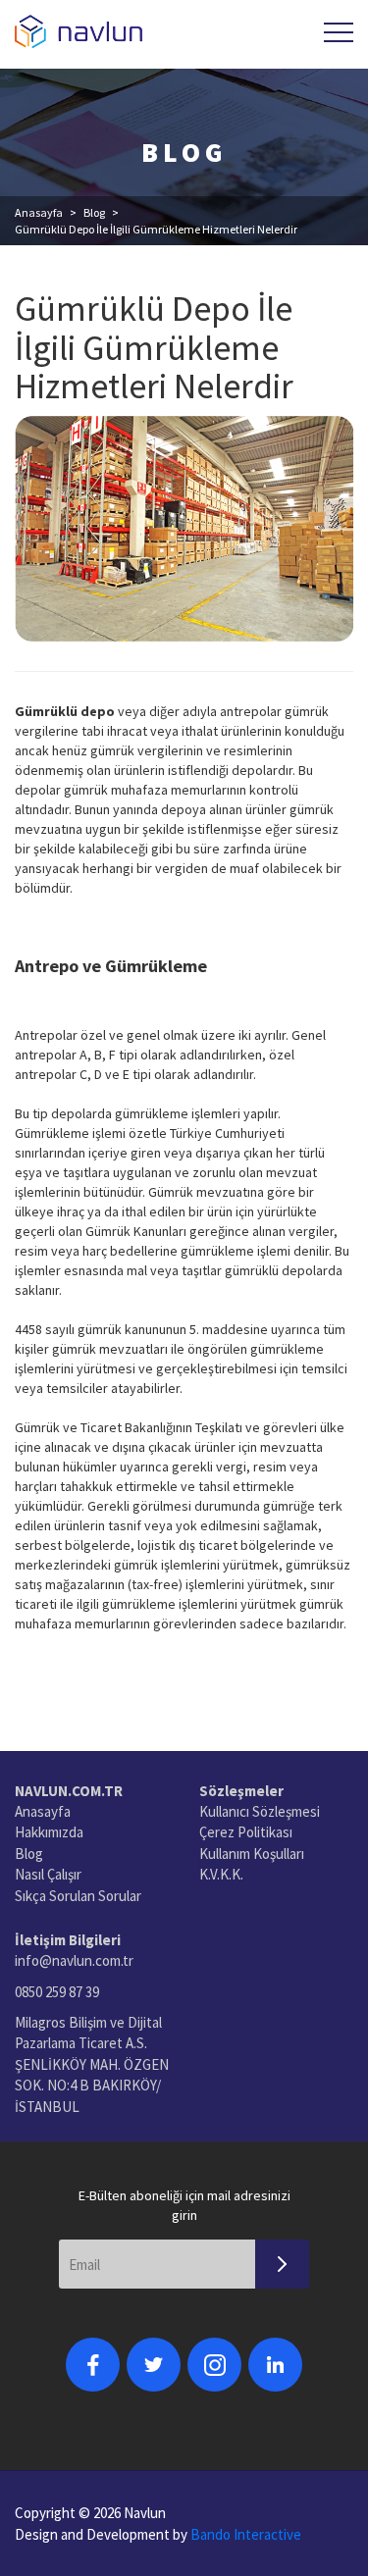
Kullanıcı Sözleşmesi (260, 1811)
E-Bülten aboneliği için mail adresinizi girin (184, 2205)
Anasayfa (39, 212)
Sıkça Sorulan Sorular (78, 1896)
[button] (339, 32)
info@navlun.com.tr (74, 1960)
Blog (94, 212)
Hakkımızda (49, 1832)
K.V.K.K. (221, 1874)
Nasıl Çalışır (48, 1874)
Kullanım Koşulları (252, 1854)
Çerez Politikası (246, 1832)
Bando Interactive (246, 2534)
